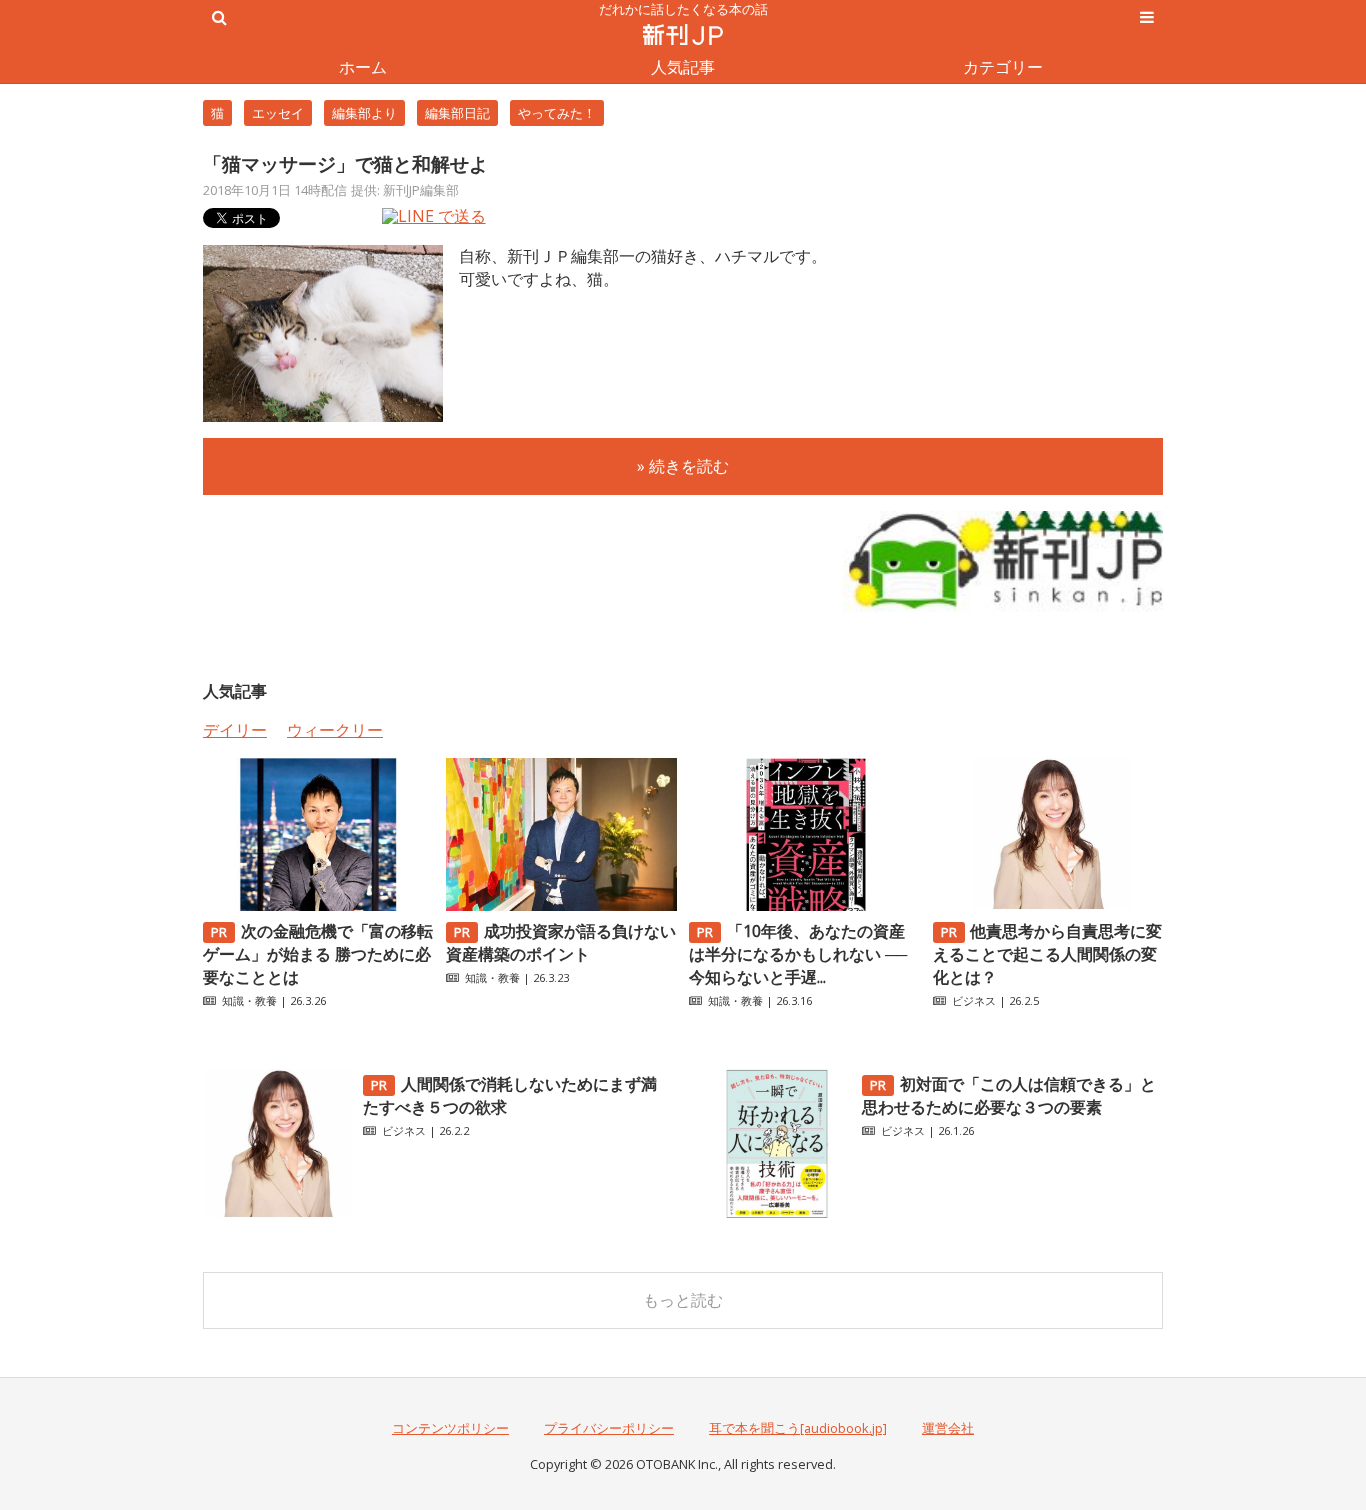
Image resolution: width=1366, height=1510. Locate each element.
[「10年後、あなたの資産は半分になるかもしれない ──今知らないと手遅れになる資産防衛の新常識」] (804, 905)
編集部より (364, 113)
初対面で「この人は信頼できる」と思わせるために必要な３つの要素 (1009, 1095)
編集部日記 (457, 113)
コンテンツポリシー (450, 1428)
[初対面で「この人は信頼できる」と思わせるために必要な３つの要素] (777, 1213)
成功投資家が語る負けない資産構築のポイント (561, 942)
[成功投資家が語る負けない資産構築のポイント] (561, 905)
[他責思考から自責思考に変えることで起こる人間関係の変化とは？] (1048, 905)
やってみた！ (557, 113)
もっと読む (683, 1300)
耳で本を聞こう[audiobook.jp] (798, 1428)
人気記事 (683, 67)
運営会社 (948, 1428)
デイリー (235, 730)
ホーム (363, 67)
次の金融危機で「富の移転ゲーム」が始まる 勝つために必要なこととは (318, 954)
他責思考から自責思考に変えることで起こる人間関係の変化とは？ (1048, 954)
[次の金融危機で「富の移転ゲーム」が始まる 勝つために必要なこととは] (318, 905)
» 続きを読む (683, 466)
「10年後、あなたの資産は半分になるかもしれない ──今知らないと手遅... (798, 954)
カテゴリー (1003, 67)
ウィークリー (335, 730)
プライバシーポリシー (609, 1428)
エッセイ (278, 113)
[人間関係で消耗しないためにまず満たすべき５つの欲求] (278, 1213)
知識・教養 (249, 1000)
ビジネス (974, 1000)
